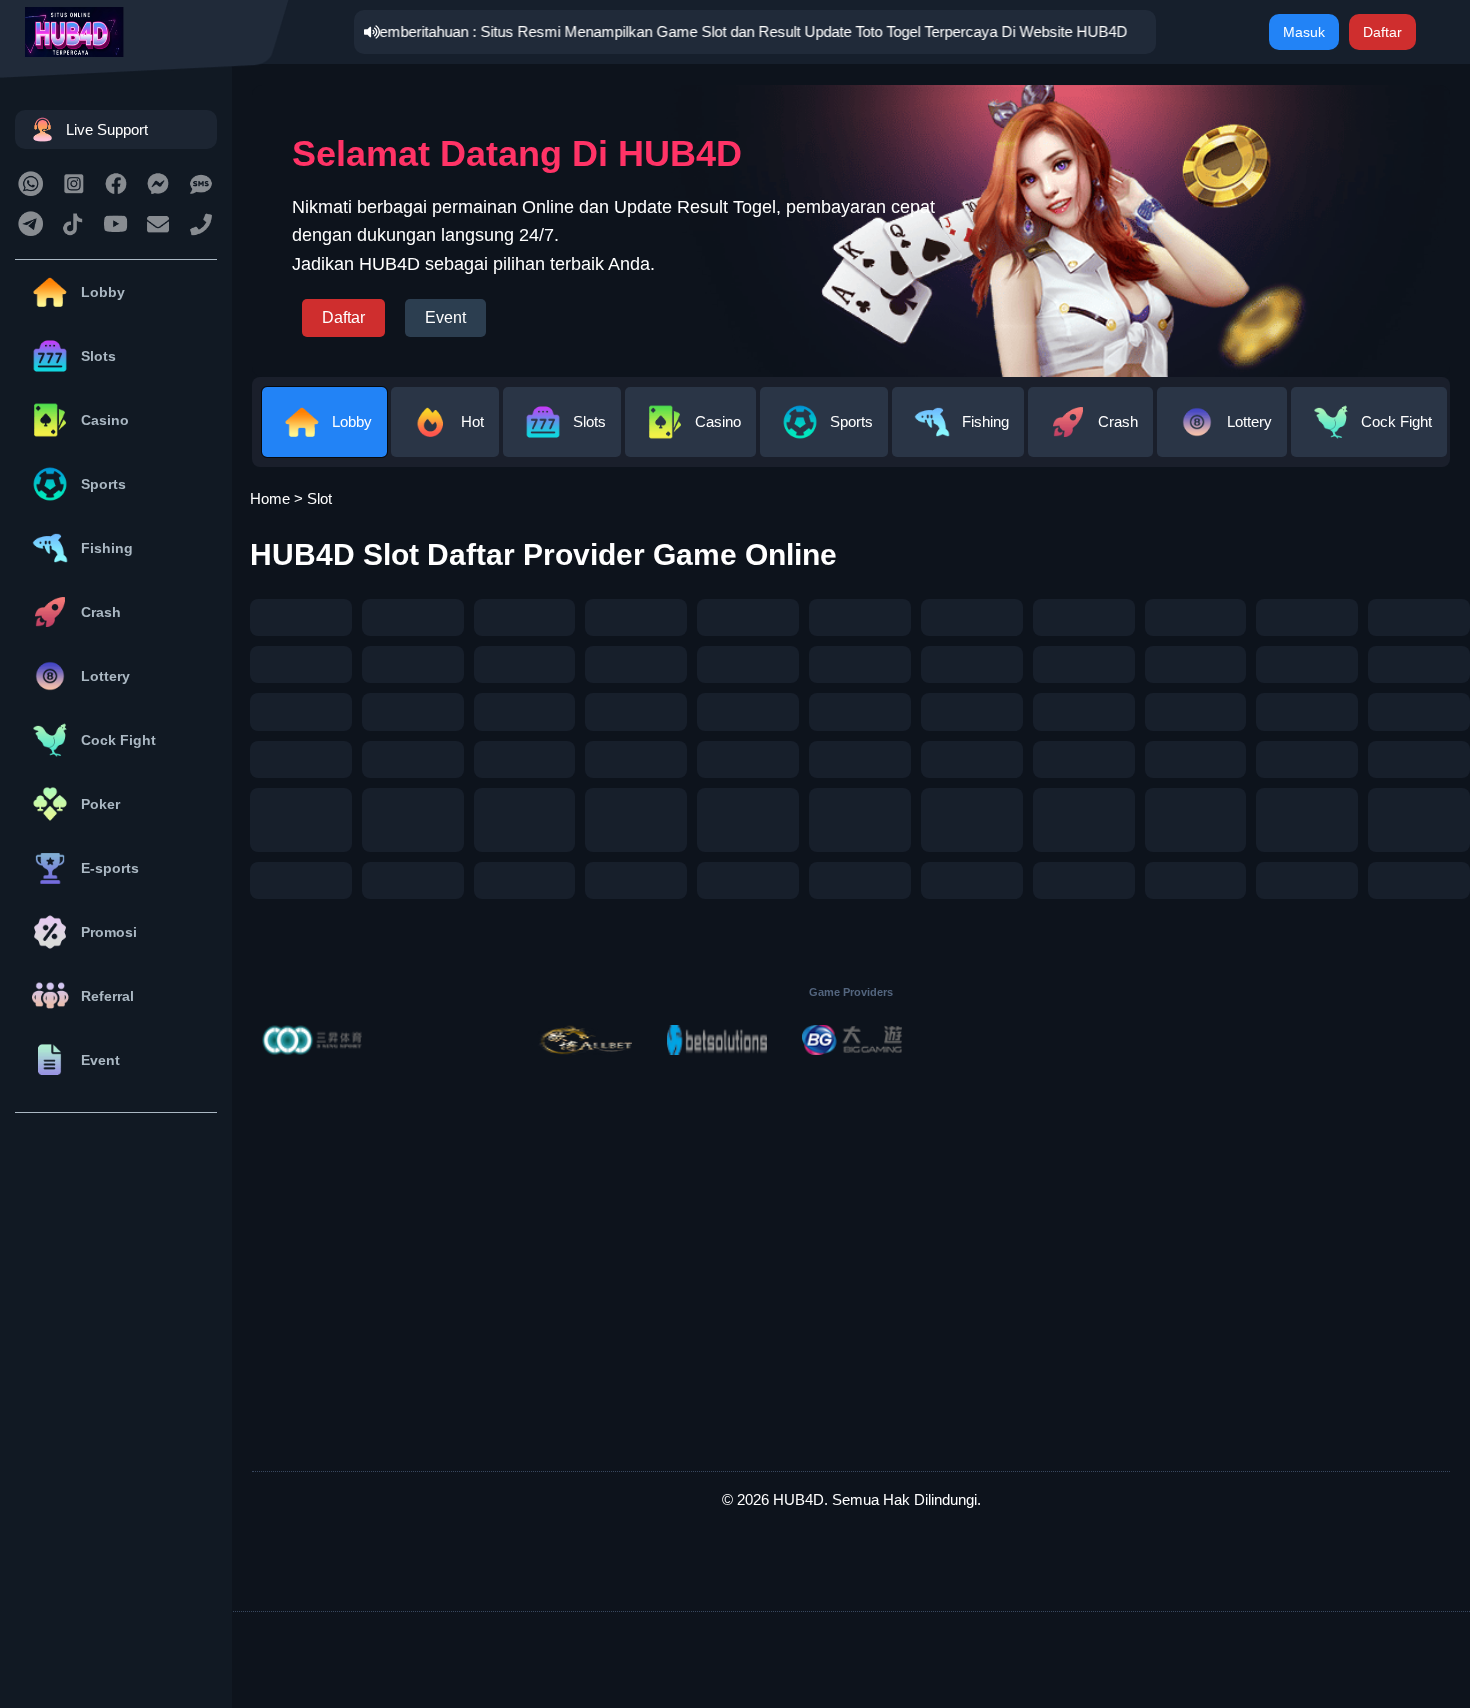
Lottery (105, 676)
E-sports (110, 868)
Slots (98, 356)
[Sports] (826, 441)
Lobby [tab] (352, 421)
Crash (101, 612)
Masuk (1304, 32)
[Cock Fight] (1371, 441)
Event (100, 1060)
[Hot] (447, 441)
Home (270, 498)
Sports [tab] (851, 421)
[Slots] (564, 441)
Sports (103, 484)
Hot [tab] (472, 421)
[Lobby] (326, 441)
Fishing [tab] (985, 421)
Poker (100, 804)
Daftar (1382, 32)
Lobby (103, 292)
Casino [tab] (718, 421)
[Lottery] (1224, 441)
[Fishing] (960, 441)
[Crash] (1092, 441)
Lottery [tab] (1249, 421)
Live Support (107, 129)
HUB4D (798, 1499)
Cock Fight (118, 740)
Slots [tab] (589, 421)
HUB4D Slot (334, 554)
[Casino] (692, 441)
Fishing (107, 548)
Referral (107, 996)
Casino (105, 420)
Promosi (109, 932)
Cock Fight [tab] (1396, 421)
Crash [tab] (1118, 421)
